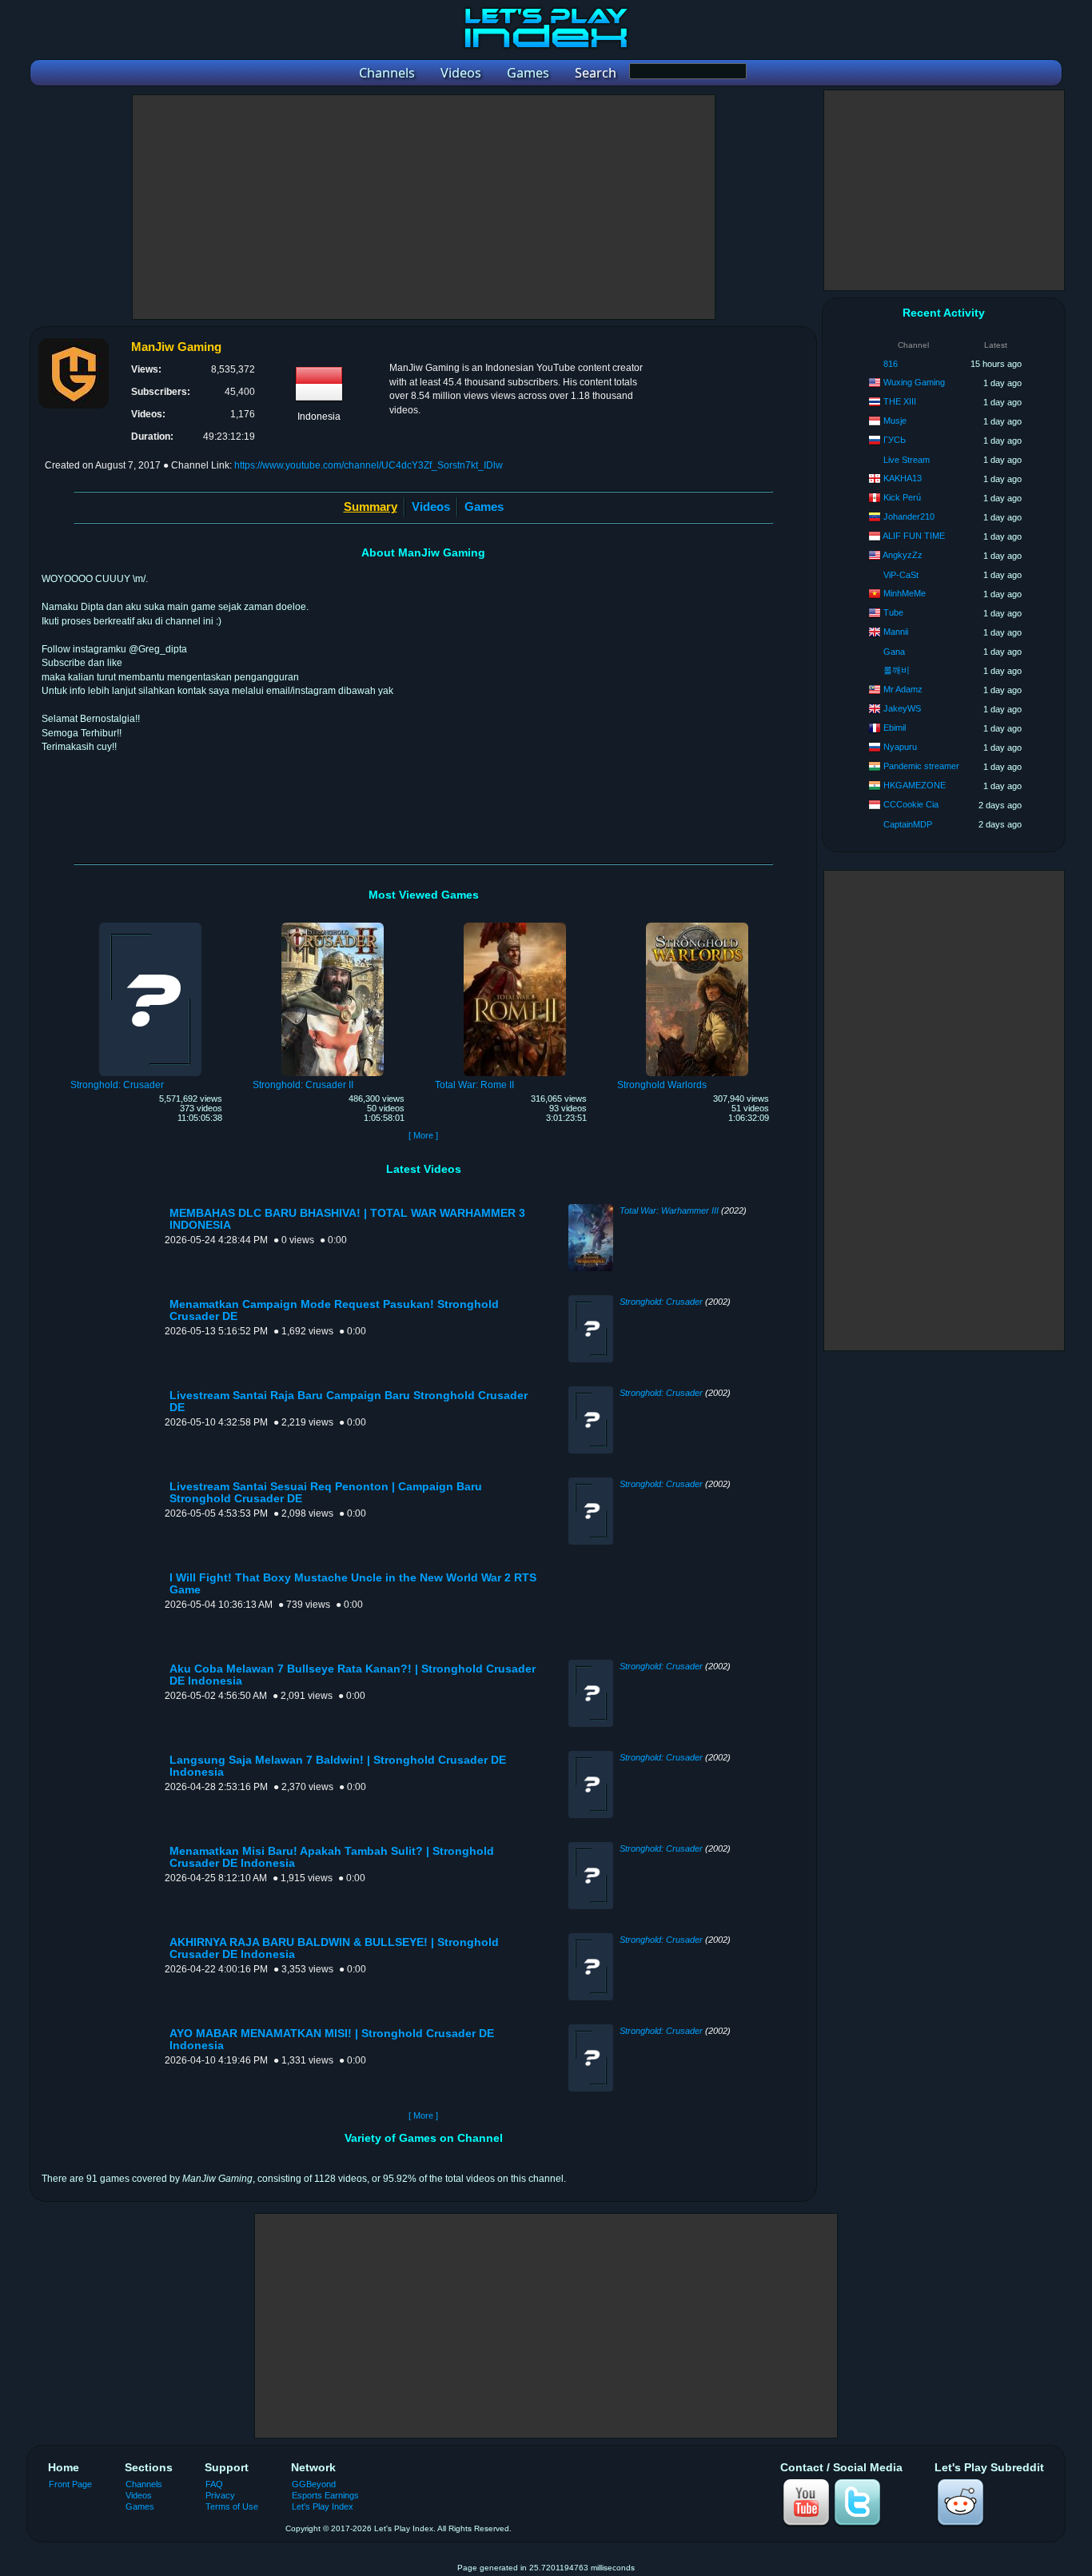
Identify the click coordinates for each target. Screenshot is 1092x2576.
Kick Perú (902, 497)
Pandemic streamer (921, 766)
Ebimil (895, 728)
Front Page (70, 2484)
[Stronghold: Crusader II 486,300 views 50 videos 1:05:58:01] (333, 925)
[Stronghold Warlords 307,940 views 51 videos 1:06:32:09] (697, 925)
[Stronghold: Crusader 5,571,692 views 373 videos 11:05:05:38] (150, 925)
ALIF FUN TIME (914, 536)
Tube (893, 612)
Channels (144, 2484)
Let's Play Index (323, 2506)
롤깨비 (897, 670)
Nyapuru (900, 747)
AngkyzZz (903, 555)
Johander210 (909, 516)
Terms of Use (232, 2506)
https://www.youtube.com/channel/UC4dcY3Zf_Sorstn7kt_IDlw (369, 465)
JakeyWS (902, 708)
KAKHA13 (903, 478)
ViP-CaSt (901, 575)
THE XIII (900, 401)
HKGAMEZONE (915, 785)
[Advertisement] (424, 207)
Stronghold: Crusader (661, 1302)
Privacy (220, 2495)
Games (484, 506)
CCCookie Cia (911, 804)
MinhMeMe (905, 593)
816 (891, 364)
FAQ (214, 2484)
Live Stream (907, 460)
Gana (894, 652)
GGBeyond (314, 2484)
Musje (895, 421)
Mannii (896, 632)
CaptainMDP (908, 824)
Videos (431, 506)
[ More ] (423, 1135)
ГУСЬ (895, 440)
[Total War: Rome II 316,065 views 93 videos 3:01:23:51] (515, 925)
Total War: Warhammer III (669, 1210)
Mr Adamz (903, 689)
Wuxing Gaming (914, 382)
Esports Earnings (325, 2495)
